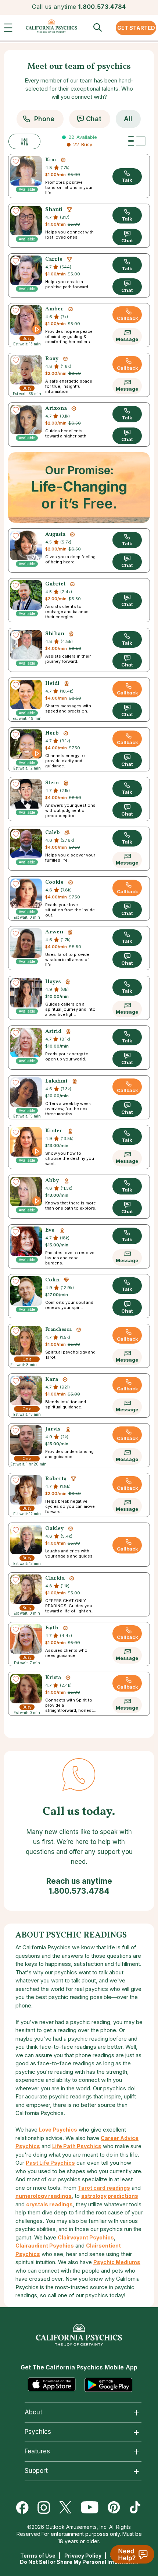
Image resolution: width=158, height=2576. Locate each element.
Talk (127, 180)
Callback (128, 318)
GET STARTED (136, 28)
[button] (10, 29)
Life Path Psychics (77, 2146)
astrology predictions (110, 2196)
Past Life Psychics (50, 2163)
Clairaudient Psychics (45, 2246)
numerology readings (44, 2196)
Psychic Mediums (117, 2262)
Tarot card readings (104, 2188)
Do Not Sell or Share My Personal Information (79, 2562)
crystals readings (49, 2204)
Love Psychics (58, 2130)
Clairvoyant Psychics (86, 2237)
